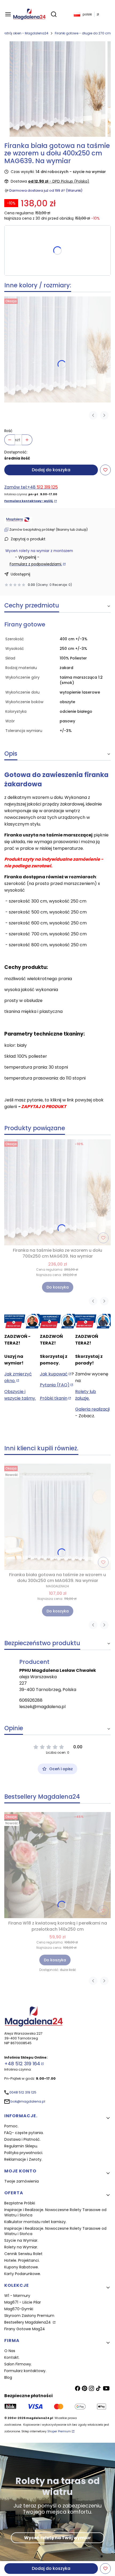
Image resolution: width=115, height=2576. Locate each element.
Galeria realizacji (92, 1409)
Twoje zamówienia (22, 2181)
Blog (8, 2377)
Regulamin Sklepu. (21, 2146)
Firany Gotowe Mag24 (25, 2329)
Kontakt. (12, 2357)
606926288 (31, 1700)
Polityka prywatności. (24, 2153)
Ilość (8, 431)
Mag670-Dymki (19, 2309)
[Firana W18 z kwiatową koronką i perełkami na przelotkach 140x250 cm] (57, 1865)
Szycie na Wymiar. (21, 2240)
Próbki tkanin (54, 1398)
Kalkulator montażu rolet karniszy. (35, 2222)
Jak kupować (54, 1374)
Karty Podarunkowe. (23, 2274)
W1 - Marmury (17, 2296)
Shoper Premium (59, 2431)
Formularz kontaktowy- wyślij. (29, 501)
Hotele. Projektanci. (22, 2260)
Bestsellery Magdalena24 (28, 2322)
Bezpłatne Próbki (20, 2203)
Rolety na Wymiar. (21, 2247)
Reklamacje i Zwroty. (23, 2159)
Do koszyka (58, 1287)
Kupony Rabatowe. (22, 2267)
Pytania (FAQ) (55, 1385)
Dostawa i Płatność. (22, 2139)
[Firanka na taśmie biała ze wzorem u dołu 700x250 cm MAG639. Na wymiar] (57, 349)
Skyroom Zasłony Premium (29, 2316)
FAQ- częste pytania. (24, 2133)
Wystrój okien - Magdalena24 (24, 33)
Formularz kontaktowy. (25, 2371)
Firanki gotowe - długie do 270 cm (83, 33)
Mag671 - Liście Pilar (23, 2302)
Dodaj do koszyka (51, 470)
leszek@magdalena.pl (42, 1707)
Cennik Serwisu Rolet (23, 2254)
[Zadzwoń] (93, 1321)
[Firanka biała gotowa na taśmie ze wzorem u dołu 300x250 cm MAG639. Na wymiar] (57, 1517)
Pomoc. (11, 2126)
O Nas (10, 2351)
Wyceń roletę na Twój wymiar (57, 2538)
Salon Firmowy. (18, 2364)
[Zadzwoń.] (22, 1321)
